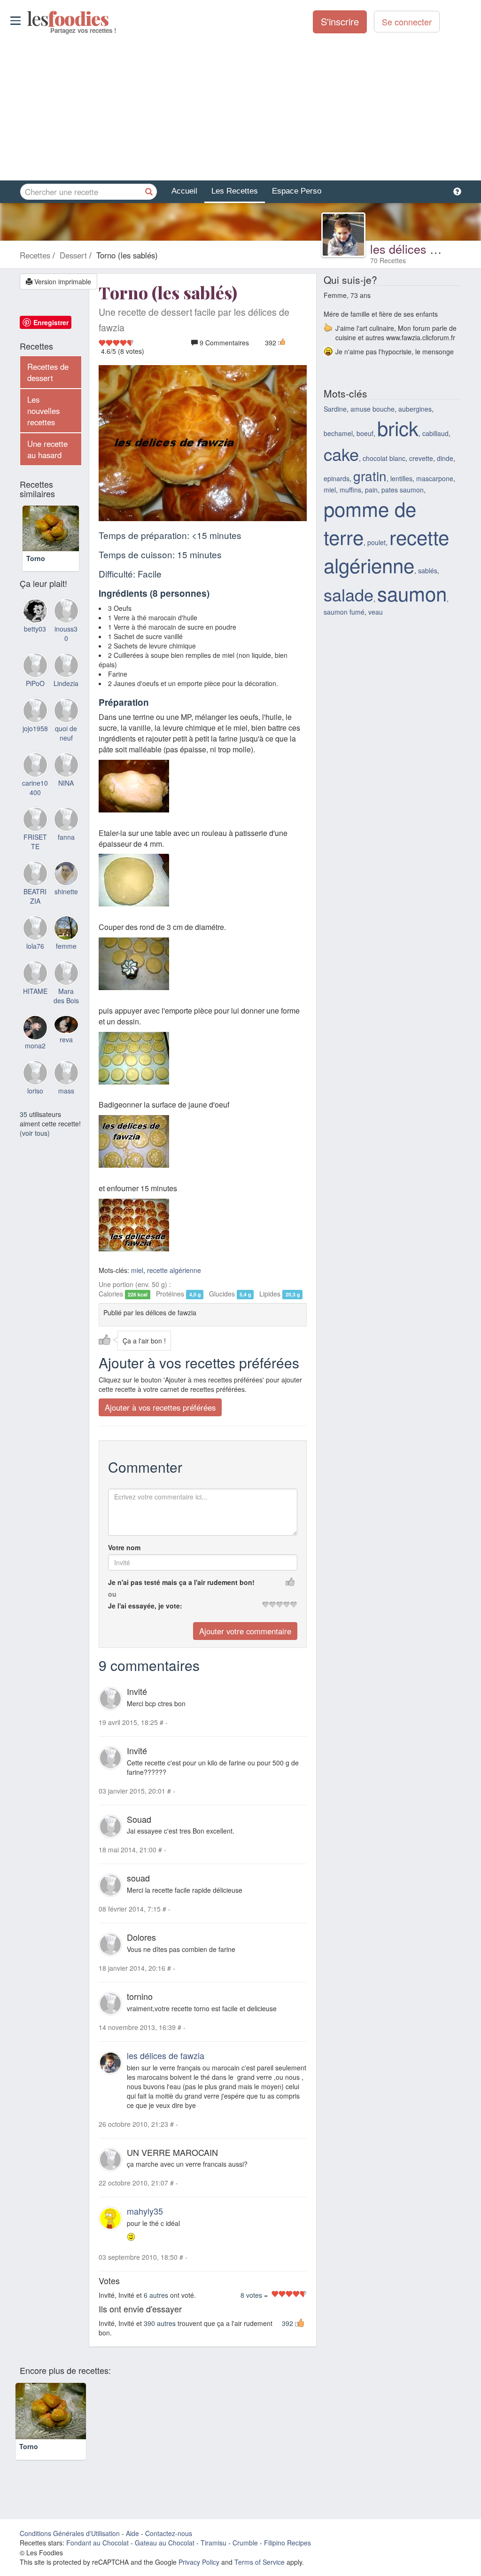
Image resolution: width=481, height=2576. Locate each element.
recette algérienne (174, 1270)
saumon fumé (344, 612)
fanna (66, 848)
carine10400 (35, 798)
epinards (337, 478)
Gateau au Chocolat (165, 2556)
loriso (35, 1101)
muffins (350, 490)
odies (28, 19)
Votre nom (124, 1547)
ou (112, 1594)
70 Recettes (388, 260)
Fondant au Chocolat (97, 2556)
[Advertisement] (240, 108)
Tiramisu (213, 2556)
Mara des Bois (66, 1007)
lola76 (35, 957)
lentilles (401, 478)
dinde (445, 458)
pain (371, 490)
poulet (376, 542)
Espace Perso (297, 191)
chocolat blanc (384, 458)
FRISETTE (35, 852)
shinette (66, 902)
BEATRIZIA (35, 907)
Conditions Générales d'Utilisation (70, 2546)
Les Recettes (235, 191)
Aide (132, 2546)
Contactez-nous (169, 2546)
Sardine (335, 409)
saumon (412, 593)
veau (376, 612)
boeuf (365, 433)
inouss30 (66, 644)
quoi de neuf (66, 744)
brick (398, 428)
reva (66, 1050)
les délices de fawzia (425, 249)
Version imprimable (62, 281)
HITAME (35, 1002)
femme (66, 957)
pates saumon (403, 490)
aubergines (415, 409)
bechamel (338, 433)
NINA (66, 794)
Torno (36, 569)
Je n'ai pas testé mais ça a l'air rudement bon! (181, 1582)
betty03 (35, 640)
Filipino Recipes (287, 2556)
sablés (428, 570)
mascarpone (435, 478)
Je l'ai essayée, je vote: (145, 1606)
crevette (421, 458)
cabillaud (435, 433)
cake (341, 454)
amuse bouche (372, 409)
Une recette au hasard (47, 449)
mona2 (35, 1056)
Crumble (245, 2556)
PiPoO (35, 694)
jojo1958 (35, 739)
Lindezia (66, 694)
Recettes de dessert (48, 372)
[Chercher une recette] (149, 192)
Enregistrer (51, 322)
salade (349, 594)
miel (137, 1270)
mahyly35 (145, 2211)
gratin (370, 476)
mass (66, 1101)
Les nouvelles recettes (43, 411)
